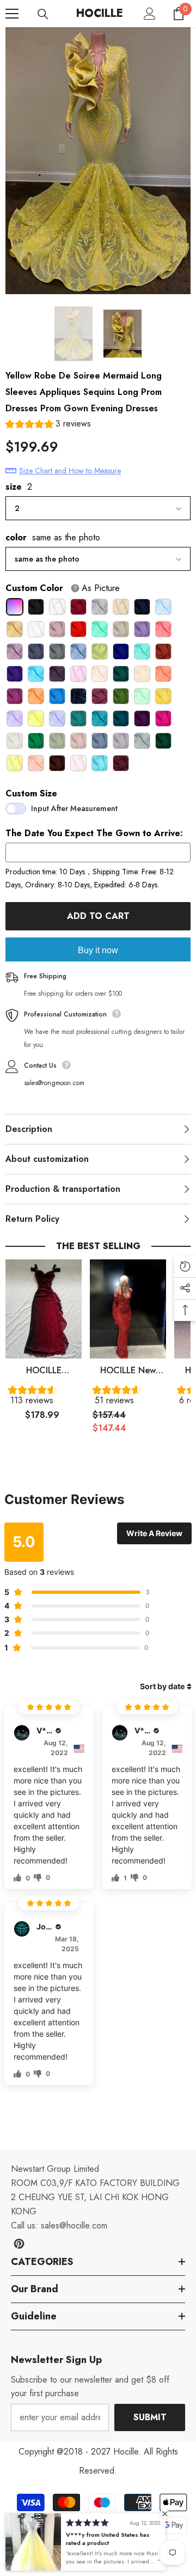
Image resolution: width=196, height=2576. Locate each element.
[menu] (12, 14)
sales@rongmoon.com (54, 1083)
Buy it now (98, 950)
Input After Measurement (74, 808)
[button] (48, 425)
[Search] (43, 14)
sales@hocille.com (74, 2225)
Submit (150, 2417)
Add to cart (98, 916)
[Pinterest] (19, 2244)
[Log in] (150, 14)
